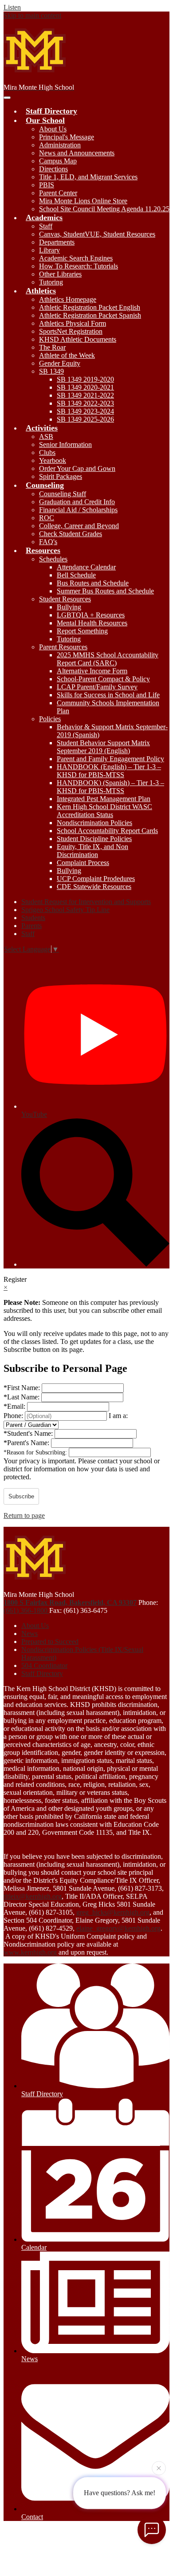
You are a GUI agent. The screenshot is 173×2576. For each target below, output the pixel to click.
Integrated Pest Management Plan (104, 799)
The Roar (52, 347)
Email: (15, 1406)
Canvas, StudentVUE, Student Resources (97, 234)
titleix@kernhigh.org (33, 1896)
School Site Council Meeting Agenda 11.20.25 (104, 209)
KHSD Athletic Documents (78, 339)
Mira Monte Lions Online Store (83, 201)
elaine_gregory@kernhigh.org (118, 1928)
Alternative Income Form (92, 671)
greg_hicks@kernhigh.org (113, 1912)
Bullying (69, 607)
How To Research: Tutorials (79, 266)
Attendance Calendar (86, 567)
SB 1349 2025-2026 (85, 419)
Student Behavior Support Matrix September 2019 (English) (103, 747)
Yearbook (53, 460)
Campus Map (58, 161)
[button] (45, 120)
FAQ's (48, 542)
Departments (57, 242)
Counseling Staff (63, 494)
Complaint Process (83, 863)
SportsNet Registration (71, 331)
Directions (53, 169)
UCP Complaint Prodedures (96, 879)
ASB (46, 437)
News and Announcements (77, 153)
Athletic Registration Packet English (90, 307)
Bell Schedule (76, 575)
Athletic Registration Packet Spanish (90, 315)
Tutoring (51, 282)
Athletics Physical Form (73, 323)
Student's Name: (29, 1433)
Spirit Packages (61, 476)
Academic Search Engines (76, 258)
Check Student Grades (71, 534)
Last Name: (22, 1397)
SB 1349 (51, 371)
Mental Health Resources (92, 623)
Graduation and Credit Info (77, 502)
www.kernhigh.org (30, 1952)
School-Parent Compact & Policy (103, 679)
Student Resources (65, 599)
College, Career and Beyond (79, 526)
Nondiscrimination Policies (94, 823)
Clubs (47, 452)
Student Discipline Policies (94, 839)
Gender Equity (60, 363)
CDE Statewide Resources (94, 887)
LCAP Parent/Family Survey (97, 687)
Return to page (24, 1515)
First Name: (23, 1388)
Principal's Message (67, 137)
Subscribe (21, 1496)
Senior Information (65, 444)
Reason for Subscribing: (36, 1452)
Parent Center (58, 193)
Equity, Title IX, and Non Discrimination (92, 851)
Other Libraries (60, 274)
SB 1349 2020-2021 (85, 387)
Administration (60, 145)
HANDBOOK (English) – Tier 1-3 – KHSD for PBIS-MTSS (109, 771)
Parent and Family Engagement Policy (110, 759)
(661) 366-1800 (26, 1610)
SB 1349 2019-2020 (85, 379)
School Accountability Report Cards (107, 831)
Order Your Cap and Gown (77, 468)
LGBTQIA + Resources (91, 615)
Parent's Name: (27, 1443)
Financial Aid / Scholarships (78, 510)
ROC (47, 518)
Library (49, 250)
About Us (53, 129)
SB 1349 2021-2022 (85, 395)
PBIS (47, 185)
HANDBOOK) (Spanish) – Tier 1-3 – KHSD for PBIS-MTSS (110, 787)
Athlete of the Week (67, 355)
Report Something (82, 631)
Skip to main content (32, 15)
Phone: (14, 1416)
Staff (46, 226)
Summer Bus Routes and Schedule (105, 591)
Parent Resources (63, 647)
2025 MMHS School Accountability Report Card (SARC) (108, 659)
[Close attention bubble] (159, 2470)
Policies (50, 719)
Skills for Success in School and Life (108, 695)
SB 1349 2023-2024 (85, 411)
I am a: (118, 1416)
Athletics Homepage (68, 299)
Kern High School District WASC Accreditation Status (104, 811)
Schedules (53, 559)
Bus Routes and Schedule (93, 583)
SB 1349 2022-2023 (85, 403)
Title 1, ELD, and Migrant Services (88, 177)
